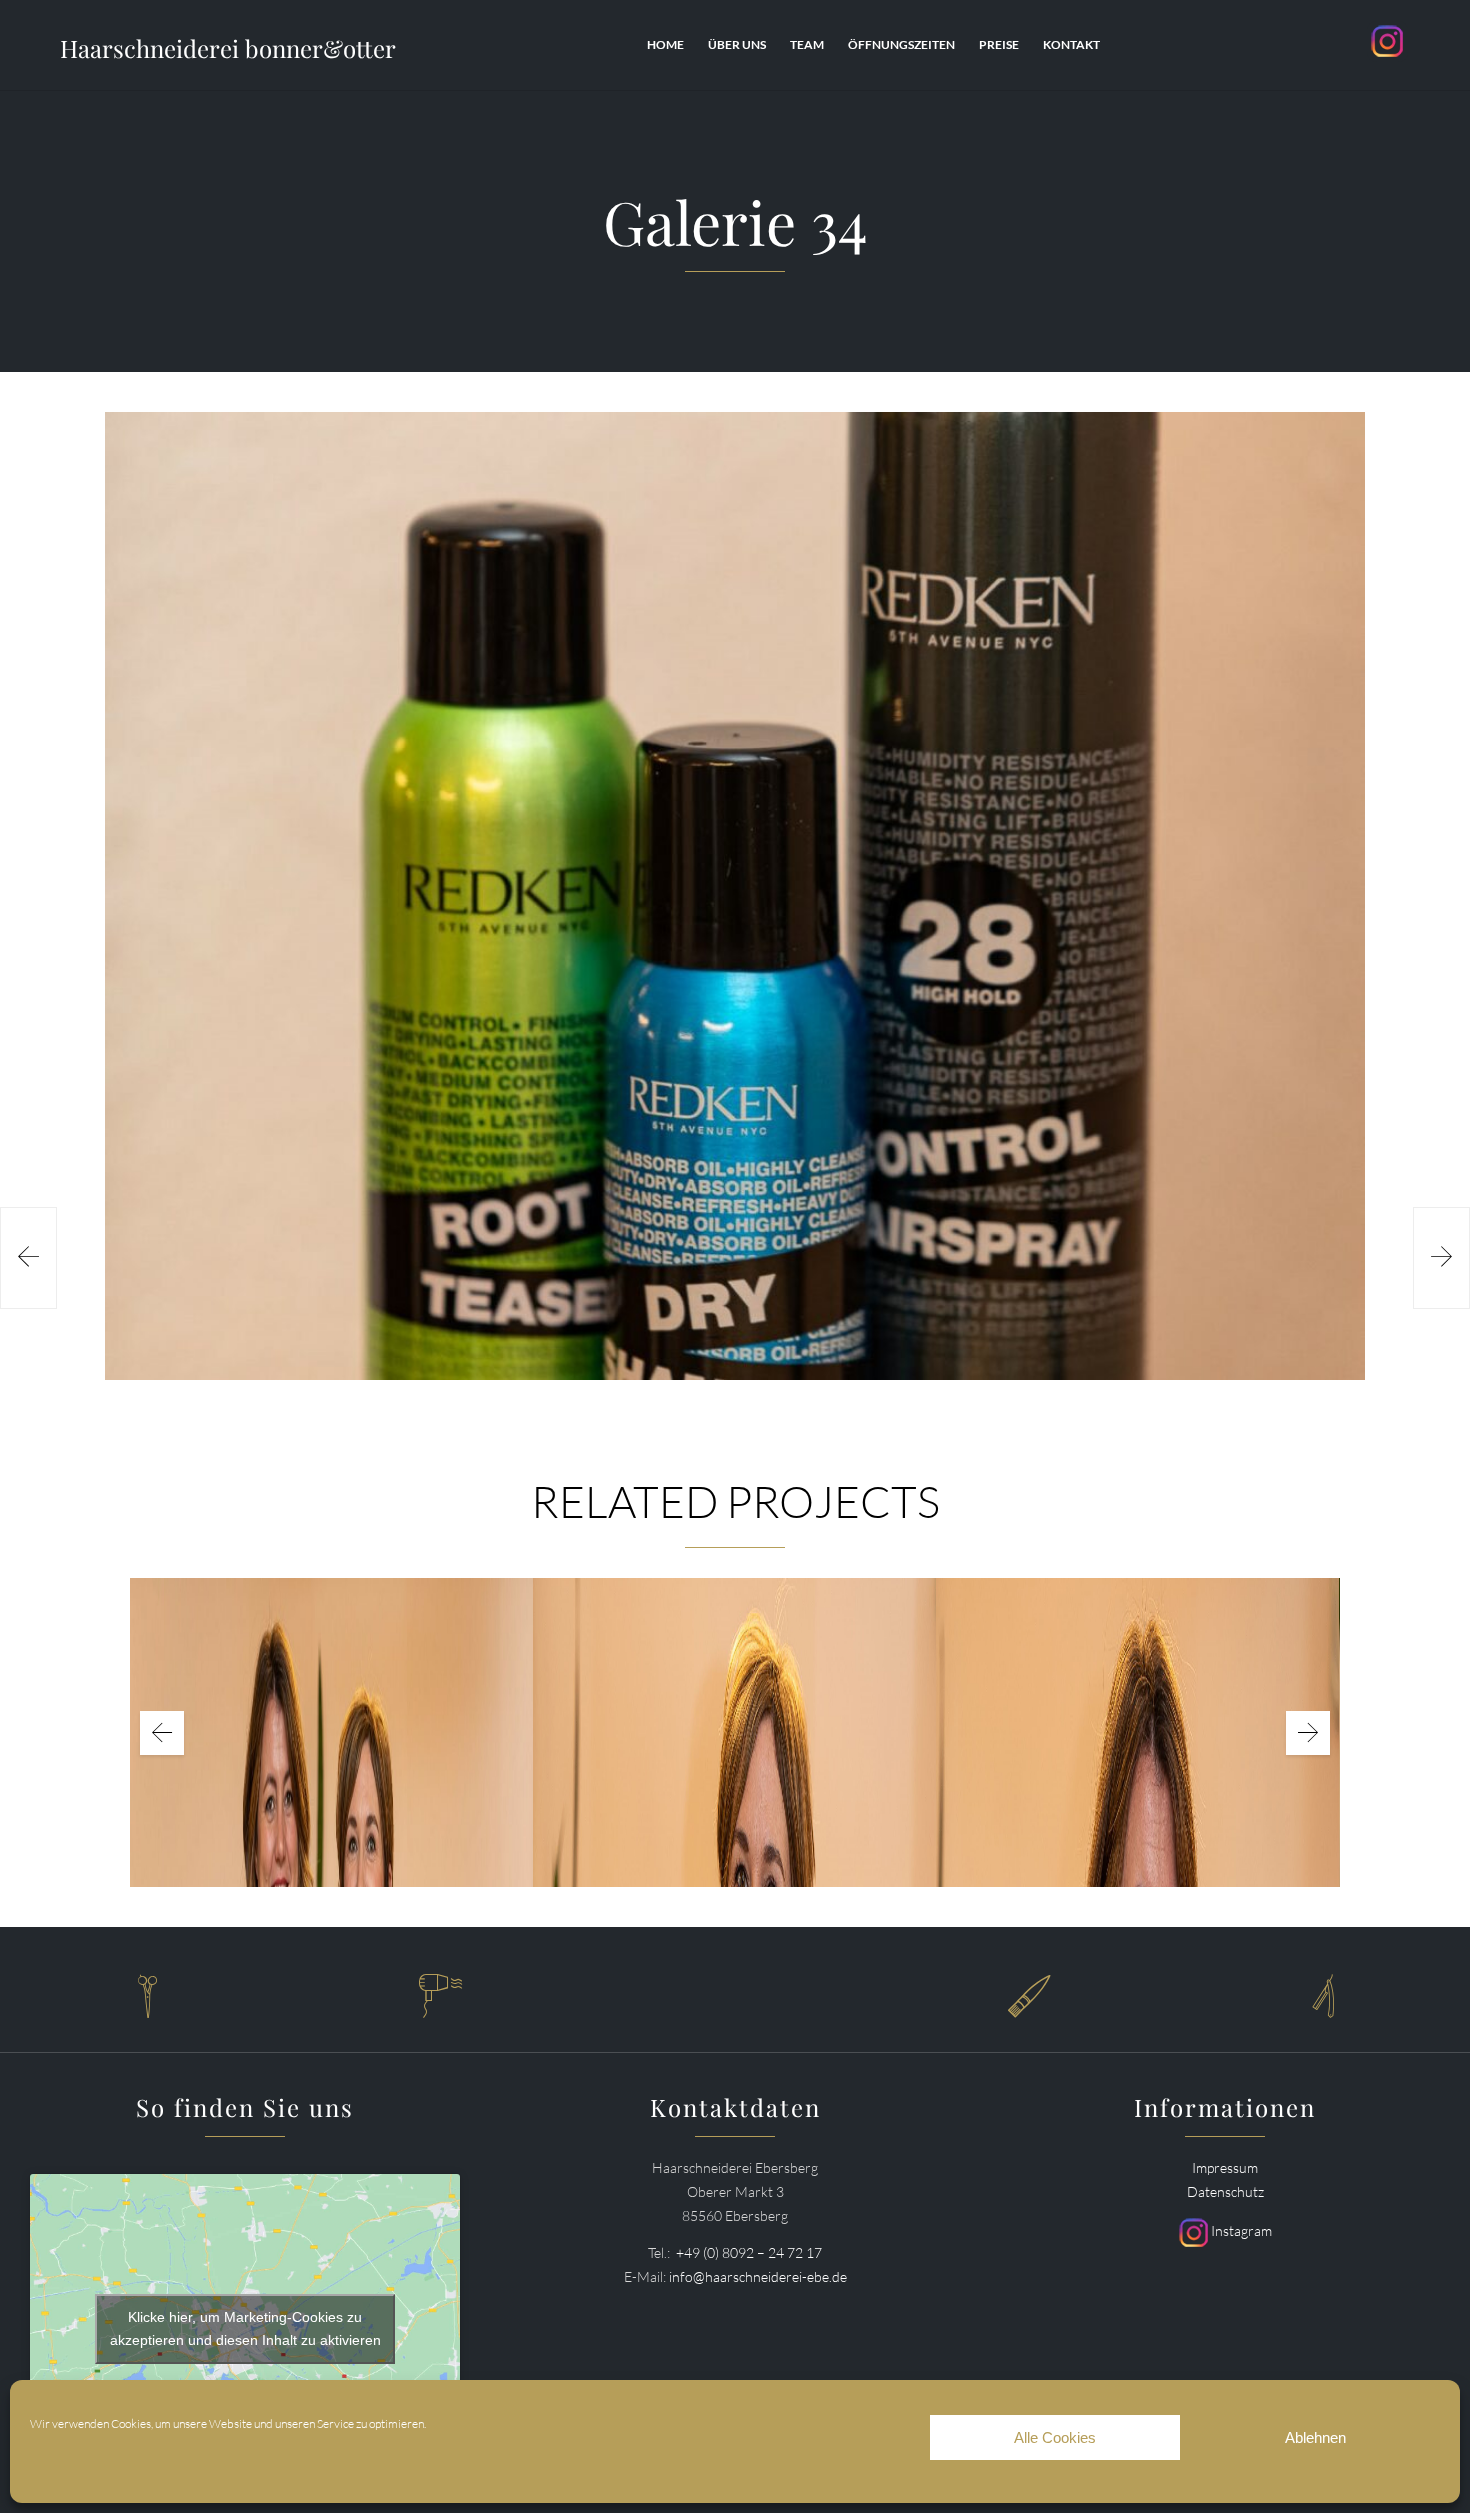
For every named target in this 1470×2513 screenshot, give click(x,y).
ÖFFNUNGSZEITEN (901, 44)
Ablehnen (1315, 2437)
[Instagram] (1387, 58)
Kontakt (1071, 44)
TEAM (807, 44)
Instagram (1240, 2230)
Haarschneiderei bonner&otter (228, 48)
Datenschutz (1225, 2191)
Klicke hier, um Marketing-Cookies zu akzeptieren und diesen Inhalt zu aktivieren (245, 2328)
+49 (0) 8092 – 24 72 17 (749, 2252)
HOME (665, 44)
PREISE (999, 44)
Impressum (1225, 2167)
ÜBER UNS (737, 44)
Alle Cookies (1055, 2437)
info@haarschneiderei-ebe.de (758, 2276)
